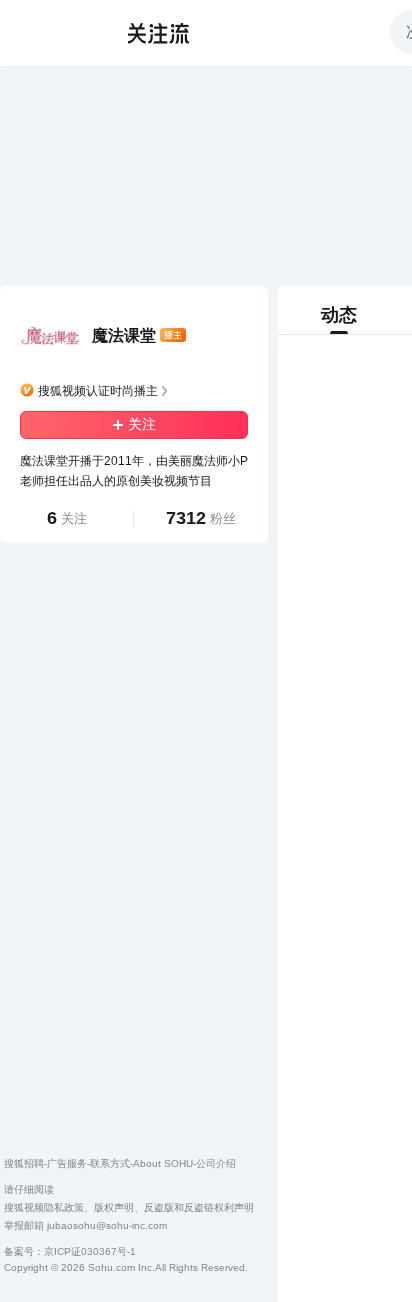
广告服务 (67, 1163)
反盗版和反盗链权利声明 (199, 1207)
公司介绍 (216, 1163)
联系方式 (110, 1163)
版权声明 (114, 1207)
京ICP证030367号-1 (90, 1251)
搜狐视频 (56, 33)
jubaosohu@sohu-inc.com (107, 1225)
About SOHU (163, 1163)
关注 (142, 424)
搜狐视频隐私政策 (44, 1207)
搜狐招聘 (24, 1163)
